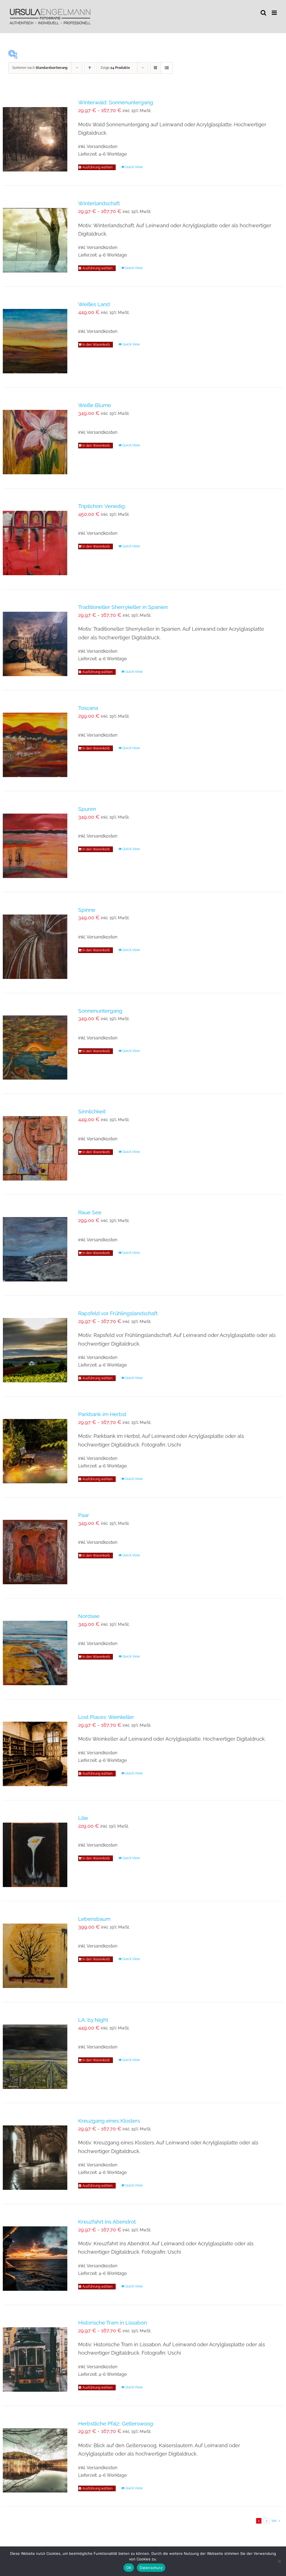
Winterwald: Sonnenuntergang (116, 102)
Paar (84, 1515)
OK (129, 2568)
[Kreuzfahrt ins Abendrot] (35, 2254)
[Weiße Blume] (35, 438)
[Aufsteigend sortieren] (90, 68)
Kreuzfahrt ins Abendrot (107, 2222)
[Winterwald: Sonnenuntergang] (35, 135)
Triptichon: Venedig (102, 506)
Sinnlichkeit (92, 1111)
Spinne (87, 910)
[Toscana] (35, 741)
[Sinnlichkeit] (35, 1144)
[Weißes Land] (35, 337)
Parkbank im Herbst (102, 1414)
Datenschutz (151, 2568)
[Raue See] (35, 1245)
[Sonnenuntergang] (35, 1043)
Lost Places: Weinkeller (106, 1717)
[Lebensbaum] (35, 1952)
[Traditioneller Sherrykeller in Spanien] (35, 640)
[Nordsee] (35, 1649)
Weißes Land (94, 304)
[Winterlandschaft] (35, 236)
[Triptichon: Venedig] (35, 539)
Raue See (90, 1212)
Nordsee (89, 1616)
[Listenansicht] (167, 68)
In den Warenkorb (96, 345)
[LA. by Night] (35, 2053)
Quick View (134, 167)
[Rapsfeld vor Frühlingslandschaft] (35, 1346)
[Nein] (279, 2561)
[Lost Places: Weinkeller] (35, 1750)
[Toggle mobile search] (263, 13)
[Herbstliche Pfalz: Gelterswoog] (35, 2456)
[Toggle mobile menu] (275, 13)
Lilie (83, 1818)
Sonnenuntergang (100, 1011)
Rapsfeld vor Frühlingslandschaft (118, 1313)
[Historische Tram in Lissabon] (35, 2355)
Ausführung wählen (97, 167)
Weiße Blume (95, 405)
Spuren (87, 809)
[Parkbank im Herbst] (35, 1447)
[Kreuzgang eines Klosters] (35, 2153)
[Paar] (35, 1548)
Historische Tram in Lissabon (113, 2323)
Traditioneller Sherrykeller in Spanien (123, 607)
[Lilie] (35, 1851)
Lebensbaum (94, 1919)
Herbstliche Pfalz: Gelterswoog (116, 2423)
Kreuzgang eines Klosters (109, 2121)
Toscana (88, 708)
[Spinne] (35, 943)
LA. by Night (93, 2020)
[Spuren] (35, 842)
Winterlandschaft (99, 203)
